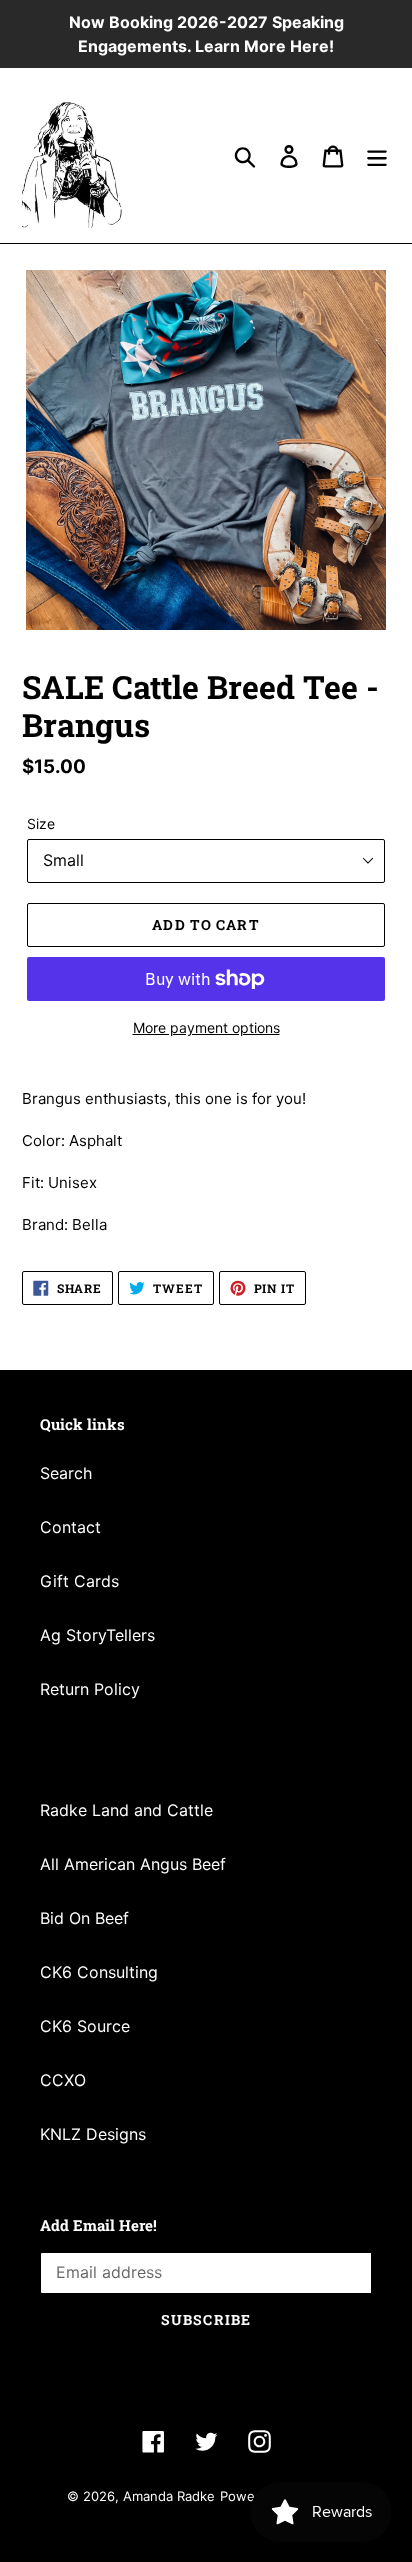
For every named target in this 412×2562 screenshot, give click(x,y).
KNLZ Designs (93, 2134)
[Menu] (377, 155)
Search (66, 1473)
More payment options (206, 1027)
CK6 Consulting (99, 1972)
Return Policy (90, 1689)
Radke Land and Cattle (126, 1810)
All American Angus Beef (133, 1864)
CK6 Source (85, 2026)
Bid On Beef (84, 1918)
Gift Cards (79, 1581)
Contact (70, 1527)
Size (41, 823)
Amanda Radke (169, 2496)
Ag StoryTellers (97, 1635)
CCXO (63, 2080)
